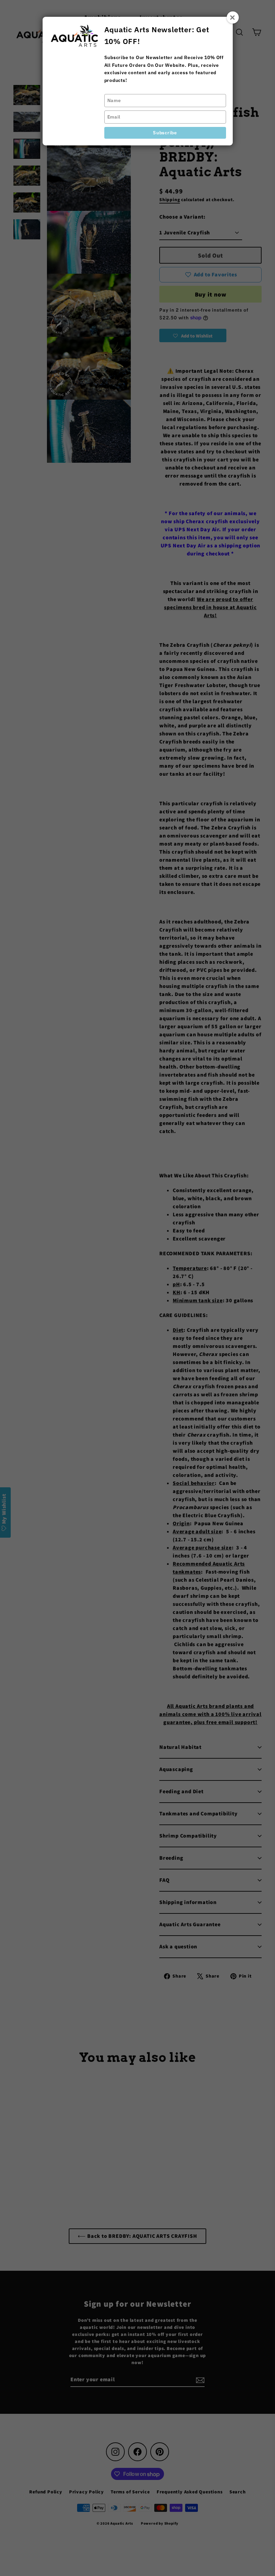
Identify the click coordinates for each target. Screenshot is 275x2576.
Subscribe (165, 133)
